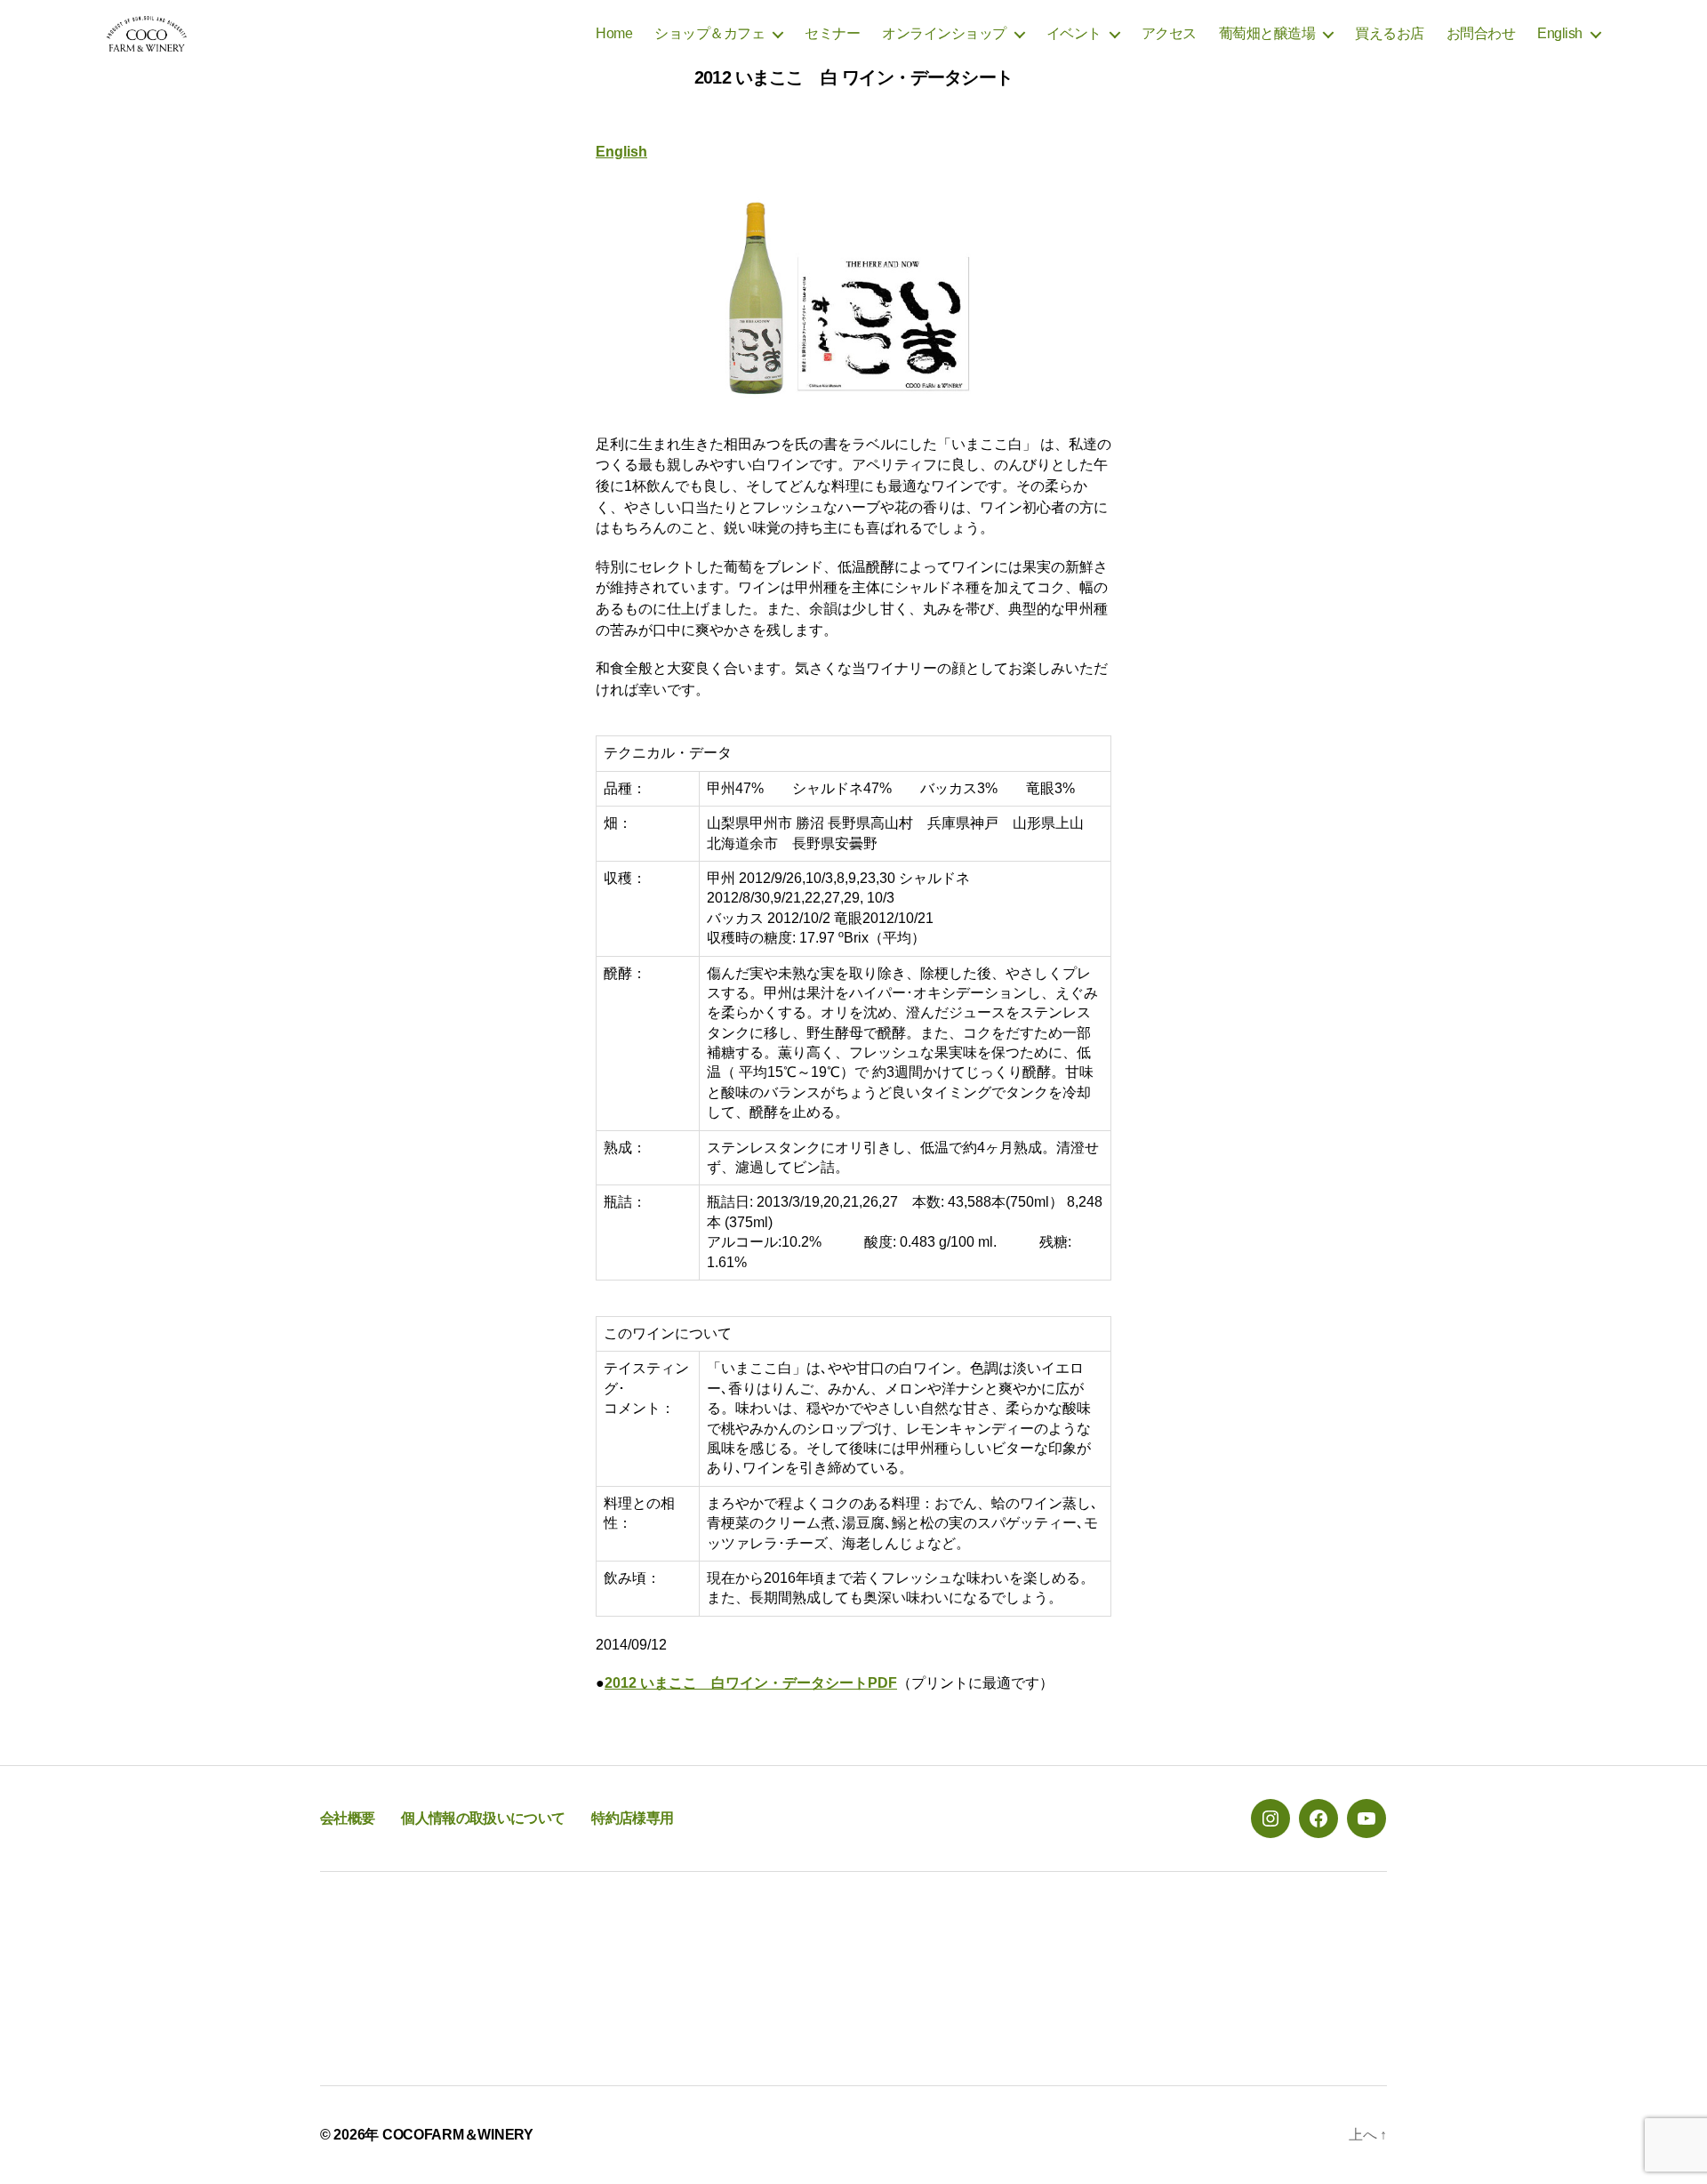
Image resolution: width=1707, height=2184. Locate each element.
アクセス (1169, 33)
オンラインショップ (944, 33)
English (1560, 33)
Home (614, 33)
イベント (1074, 33)
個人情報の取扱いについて (483, 1818)
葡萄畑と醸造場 (1267, 33)
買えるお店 (1390, 33)
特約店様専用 (632, 1818)
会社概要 (347, 1818)
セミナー (832, 33)
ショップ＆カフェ (709, 33)
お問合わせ (1481, 33)
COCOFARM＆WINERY (458, 2135)
